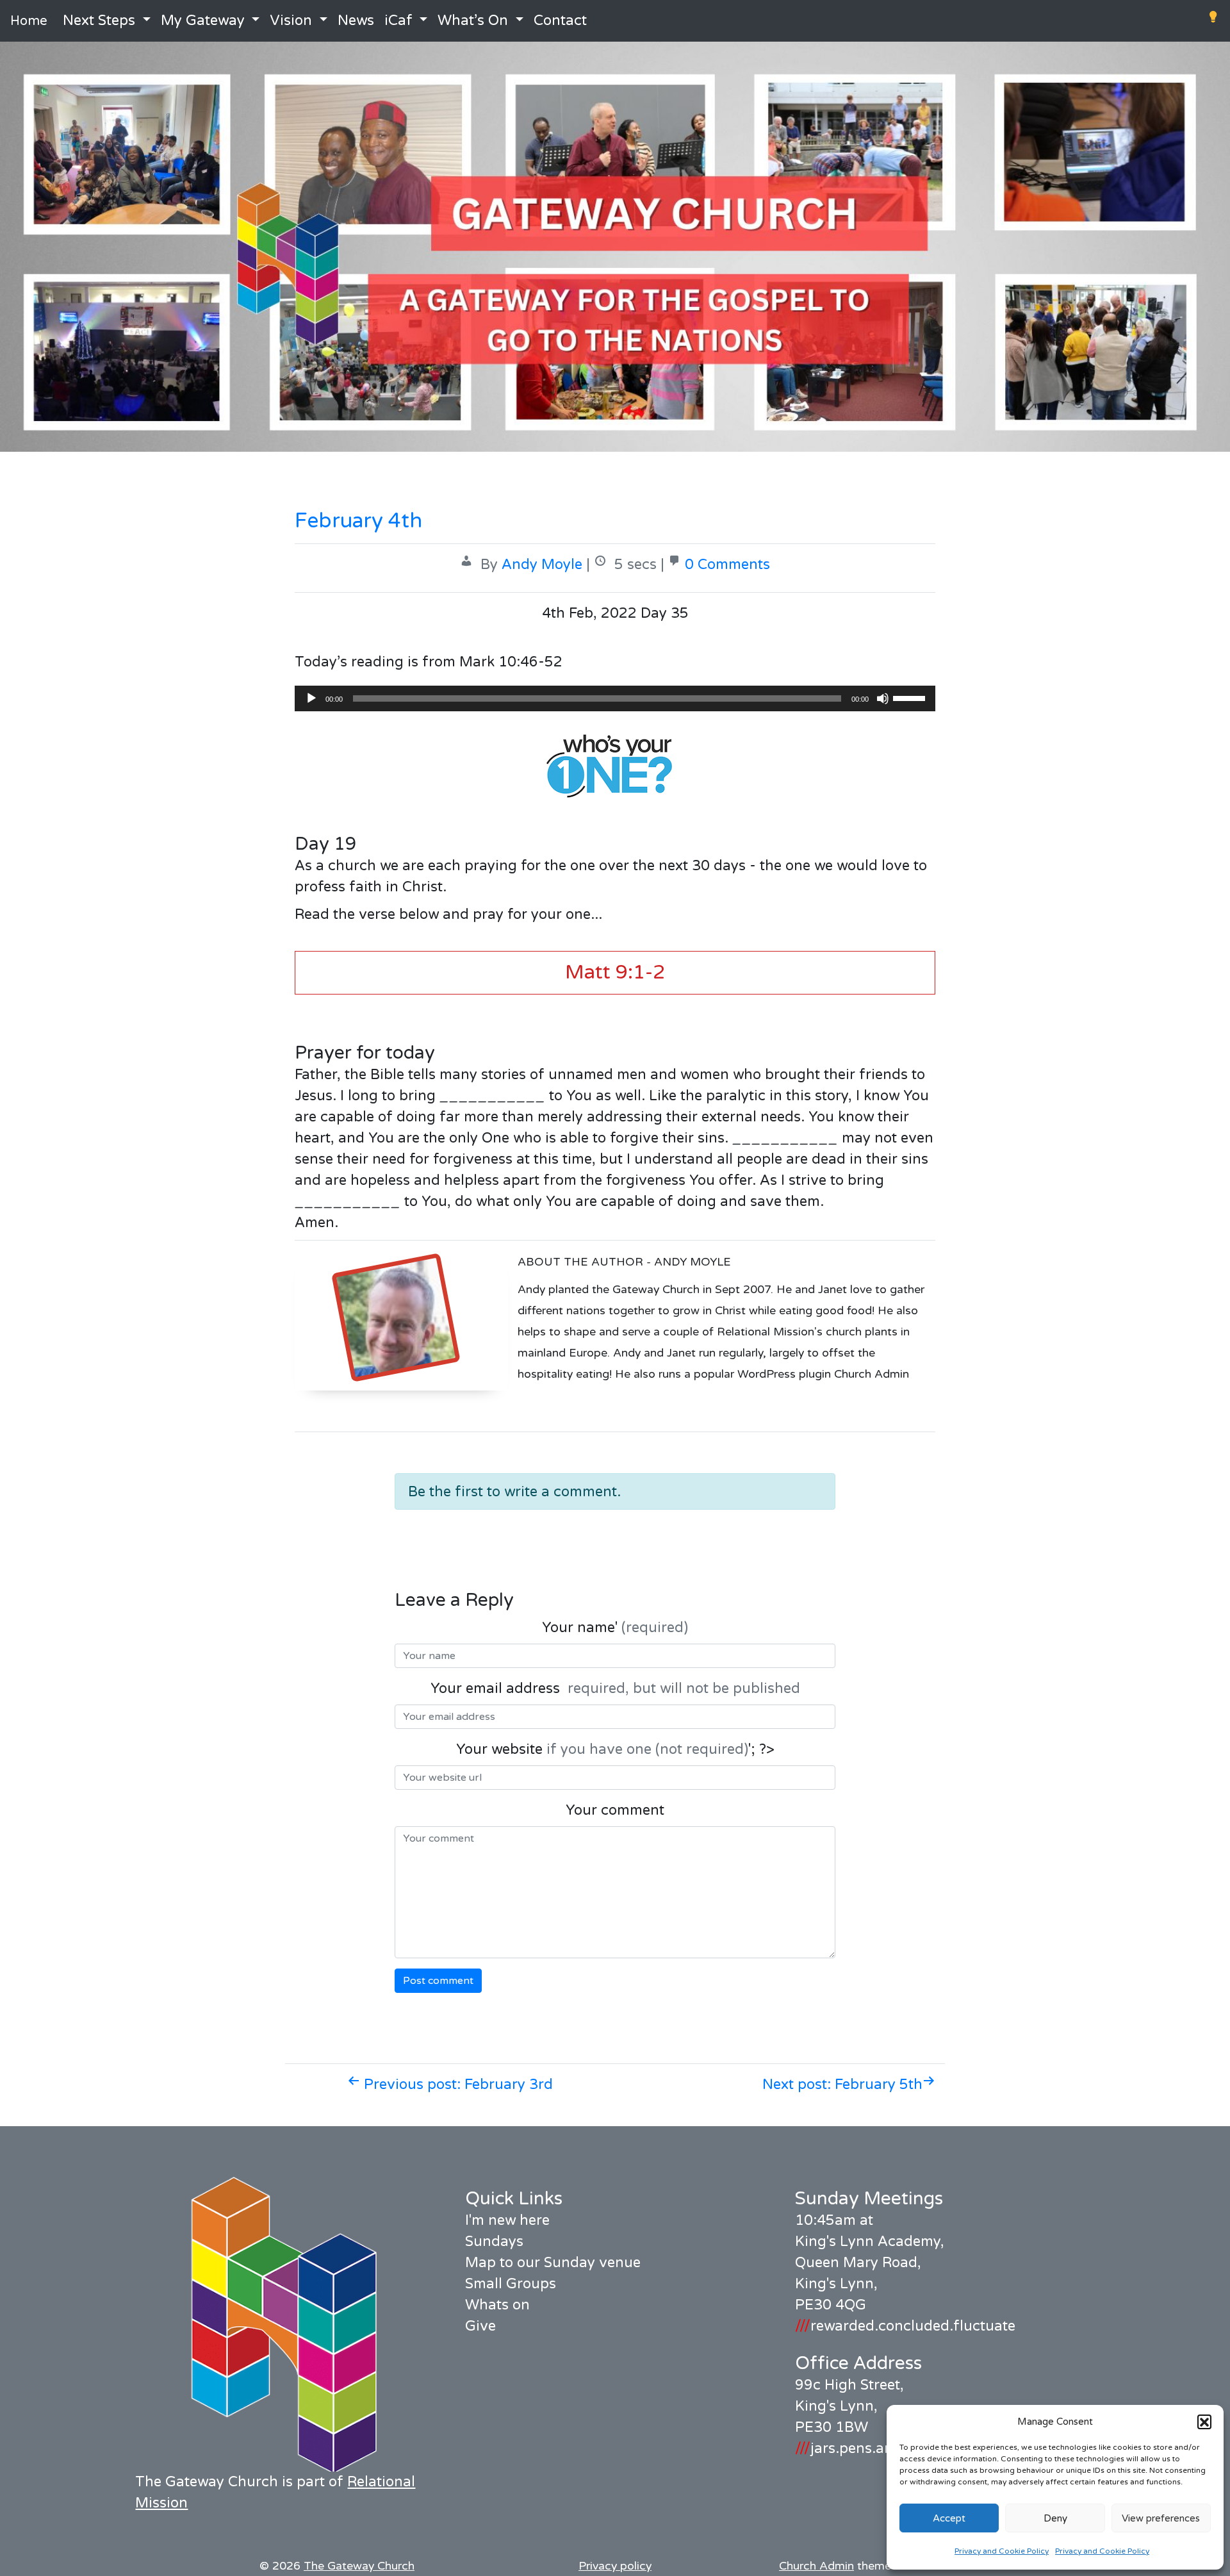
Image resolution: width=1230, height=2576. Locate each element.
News (356, 21)
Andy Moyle (542, 565)
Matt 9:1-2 (615, 972)
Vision (291, 21)
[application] (615, 698)
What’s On (473, 21)
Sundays (494, 2242)
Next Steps (99, 21)
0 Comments (727, 565)
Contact (560, 21)
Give (480, 2326)
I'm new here (507, 2220)
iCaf (398, 21)
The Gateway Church (359, 2566)
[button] (1204, 2422)
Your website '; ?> (615, 1749)
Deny (1055, 2518)
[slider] (911, 697)
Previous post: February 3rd (456, 2085)
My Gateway (203, 21)
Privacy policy (615, 2566)
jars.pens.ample (856, 2448)
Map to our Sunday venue (553, 2263)
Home (29, 21)
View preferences (1161, 2518)
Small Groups (511, 2284)
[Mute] (883, 698)
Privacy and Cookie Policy (1002, 2551)
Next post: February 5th (842, 2085)
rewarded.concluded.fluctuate (905, 2326)
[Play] (311, 698)
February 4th (358, 521)
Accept (949, 2518)
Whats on (497, 2305)
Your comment (615, 1810)
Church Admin (816, 2566)
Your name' (615, 1628)
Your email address (615, 1688)
